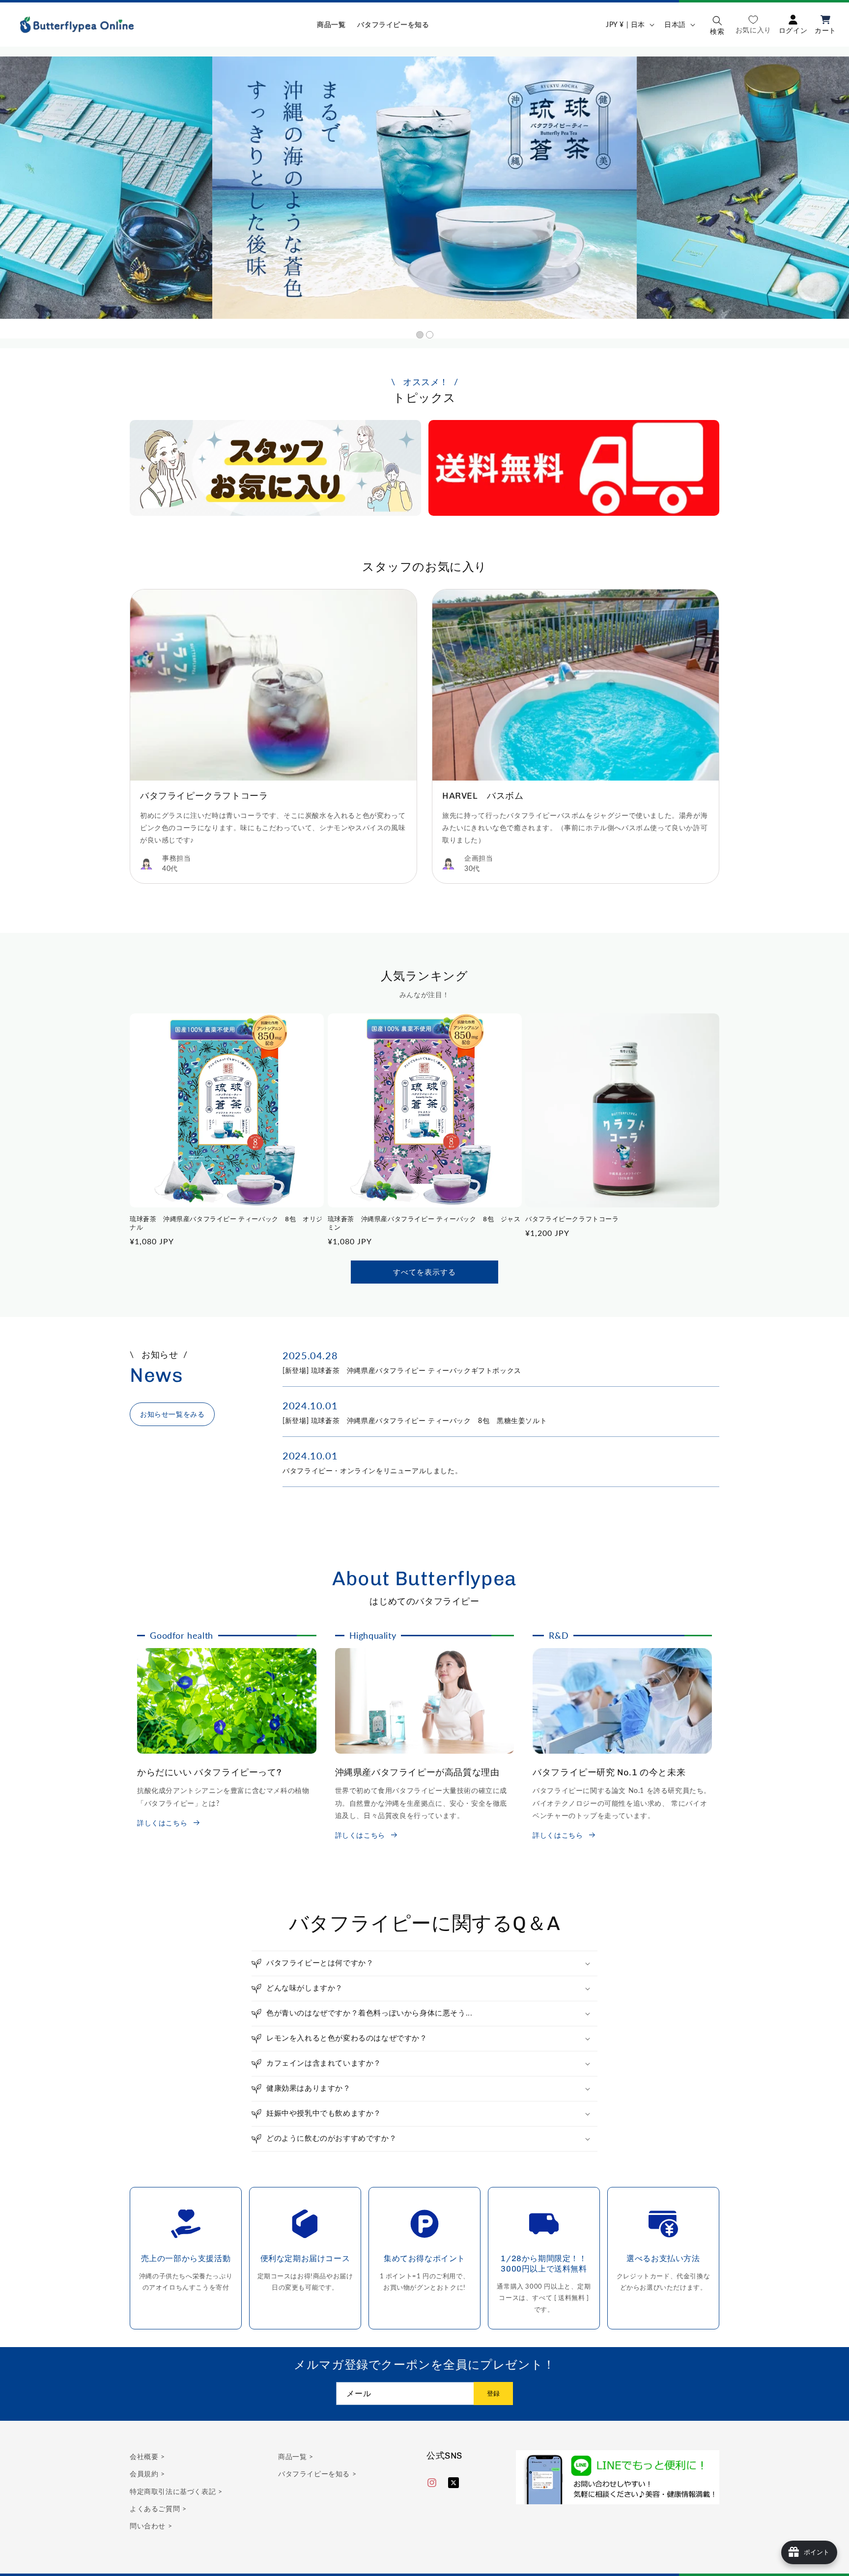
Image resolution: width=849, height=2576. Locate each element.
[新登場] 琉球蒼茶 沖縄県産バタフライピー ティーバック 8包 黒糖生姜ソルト (415, 1420)
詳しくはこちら (162, 1823)
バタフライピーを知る (315, 2474)
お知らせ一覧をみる (172, 1414)
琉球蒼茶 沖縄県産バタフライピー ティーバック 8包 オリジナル (226, 1223)
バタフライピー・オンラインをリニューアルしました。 (372, 1470)
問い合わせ (149, 2526)
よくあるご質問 (156, 2508)
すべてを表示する (424, 1272)
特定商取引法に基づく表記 (174, 2491)
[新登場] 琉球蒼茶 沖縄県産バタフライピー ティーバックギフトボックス (402, 1370)
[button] (717, 25)
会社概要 (145, 2456)
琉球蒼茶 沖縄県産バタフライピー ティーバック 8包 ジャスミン (424, 1223)
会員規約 (145, 2474)
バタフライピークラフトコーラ (572, 1219)
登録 (493, 2394)
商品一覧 (294, 2456)
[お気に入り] (753, 24)
